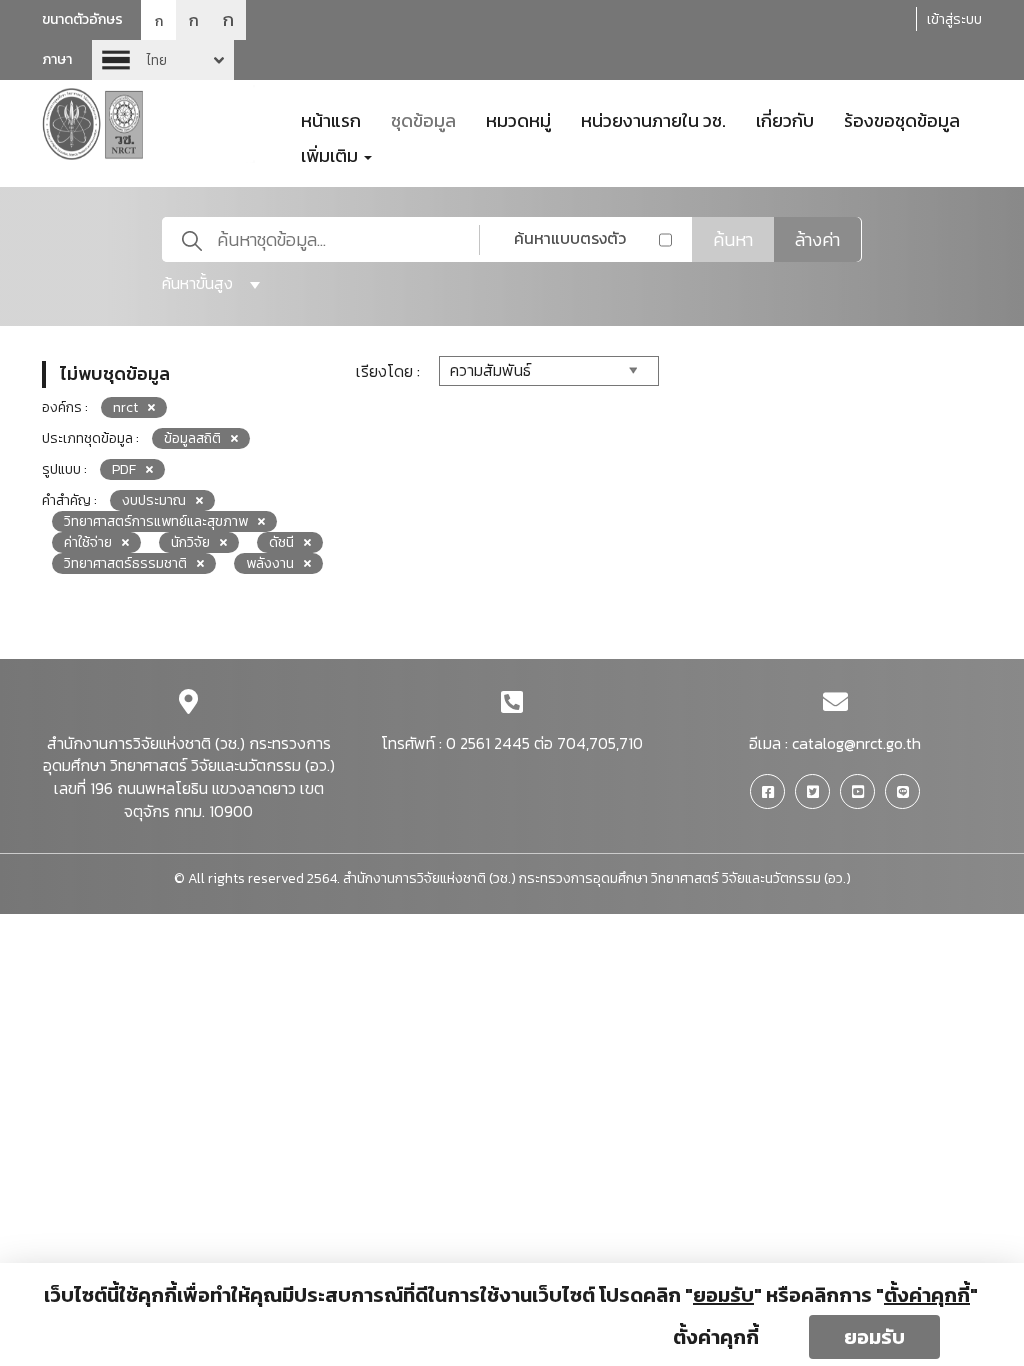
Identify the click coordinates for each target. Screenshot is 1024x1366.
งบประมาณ (154, 500)
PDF (124, 469)
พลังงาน (270, 563)
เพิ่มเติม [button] (331, 154)
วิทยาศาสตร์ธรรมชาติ (125, 563)
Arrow (163, 60)
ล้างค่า (817, 239)
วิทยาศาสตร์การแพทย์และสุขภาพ (156, 521)
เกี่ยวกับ (785, 119)
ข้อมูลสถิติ (192, 438)
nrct (125, 407)
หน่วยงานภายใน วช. (653, 119)
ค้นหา (733, 239)
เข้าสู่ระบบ (954, 19)
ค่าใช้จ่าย (88, 542)
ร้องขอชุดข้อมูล (902, 119)
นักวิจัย (190, 542)
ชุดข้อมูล (423, 119)
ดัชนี (281, 542)
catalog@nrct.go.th (856, 743)
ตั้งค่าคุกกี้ (716, 1337)
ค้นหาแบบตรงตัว (570, 238)
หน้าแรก (331, 119)
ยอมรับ (874, 1337)
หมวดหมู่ (518, 119)
